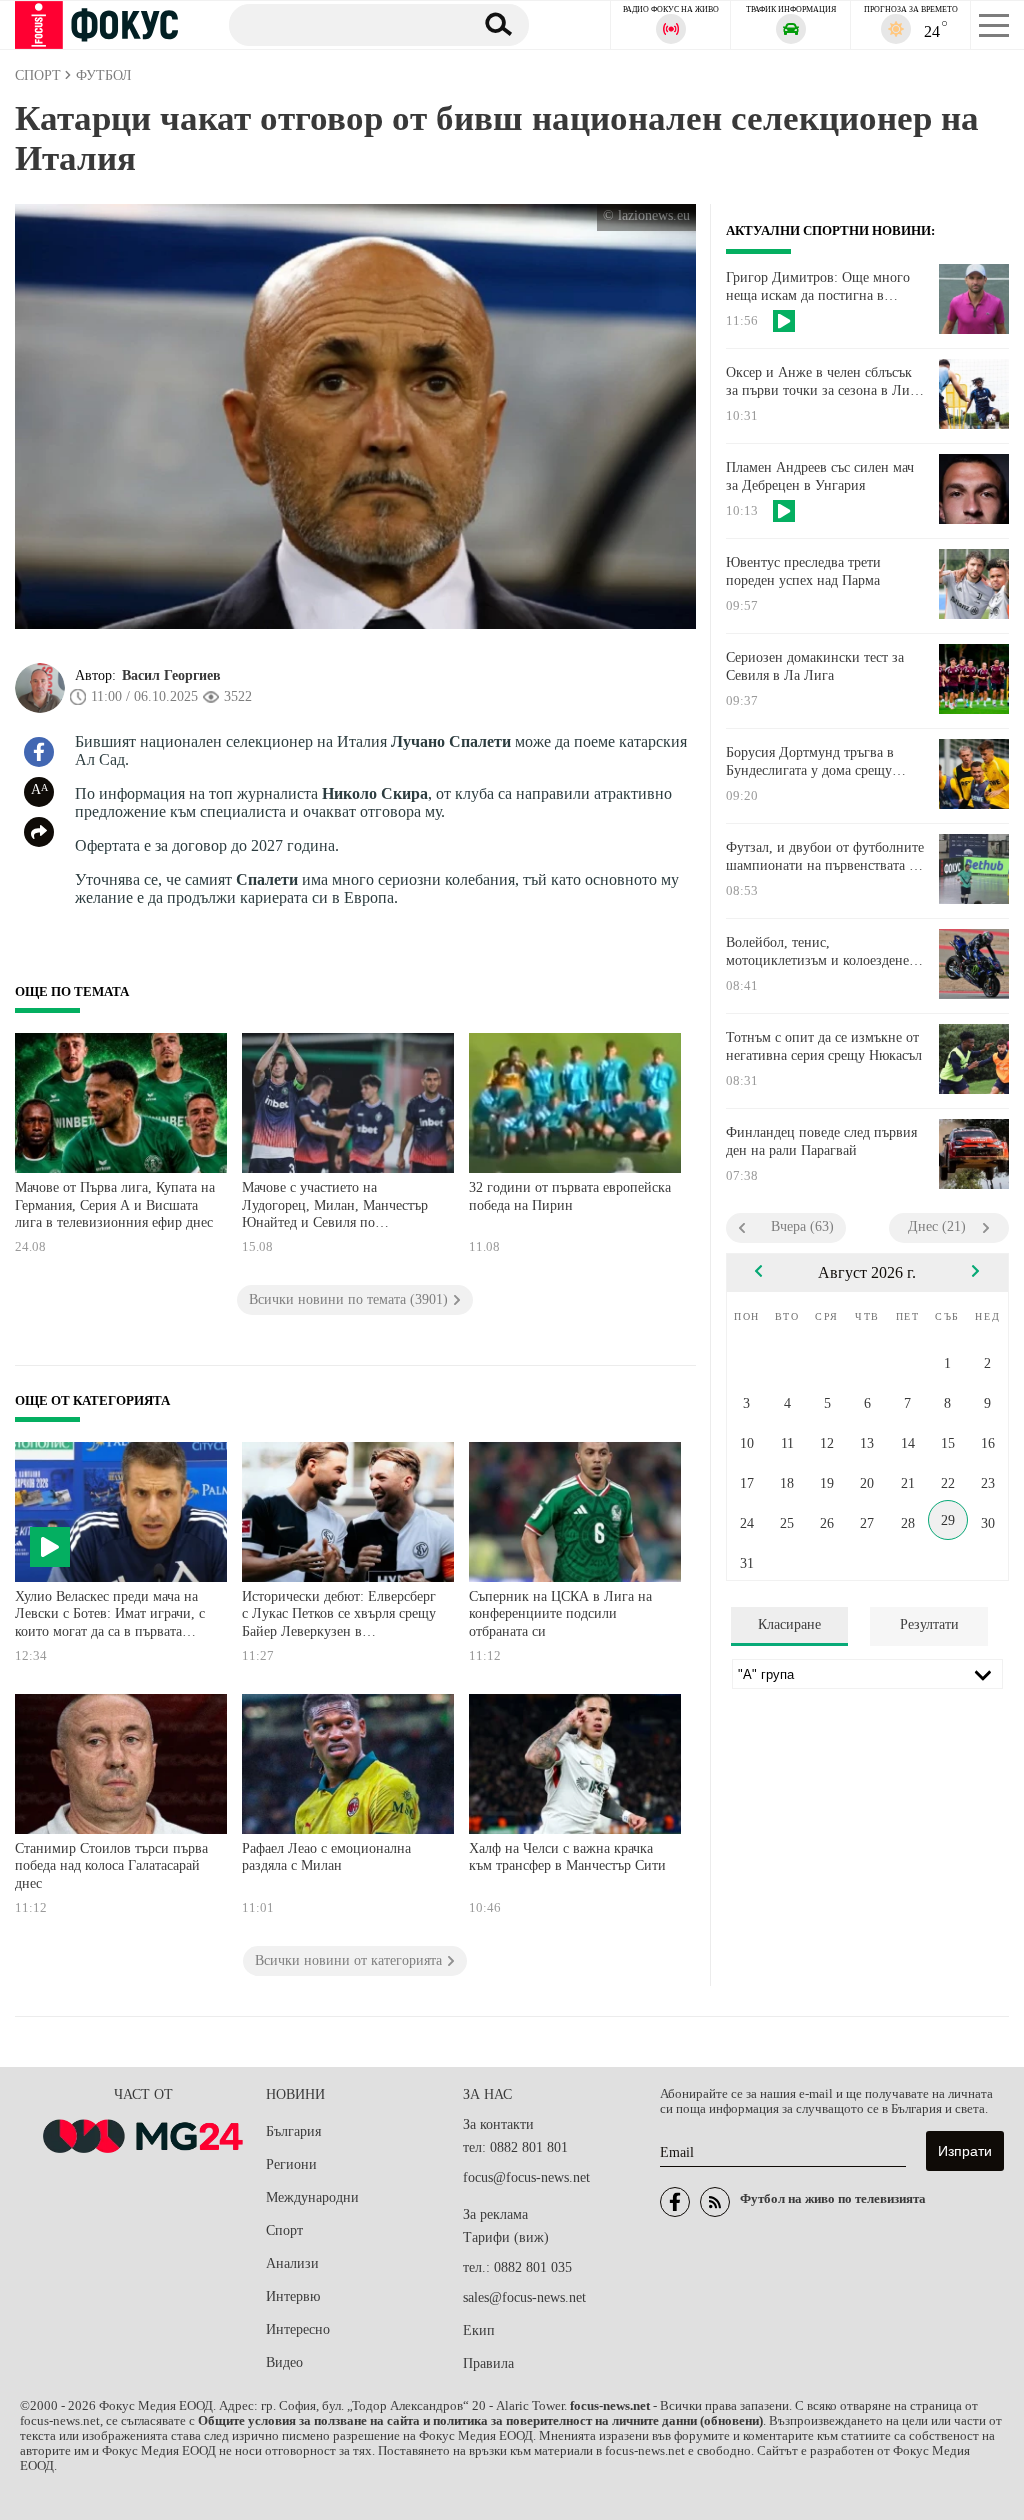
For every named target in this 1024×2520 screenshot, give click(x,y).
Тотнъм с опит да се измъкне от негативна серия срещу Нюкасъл (824, 1046)
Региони (291, 2164)
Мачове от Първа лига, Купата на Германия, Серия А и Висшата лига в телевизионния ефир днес (115, 1205)
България (293, 2131)
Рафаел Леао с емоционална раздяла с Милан (326, 1857)
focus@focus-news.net (526, 2177)
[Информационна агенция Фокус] (675, 2202)
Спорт (284, 2230)
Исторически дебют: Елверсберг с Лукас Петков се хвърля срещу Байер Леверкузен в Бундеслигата (339, 1616)
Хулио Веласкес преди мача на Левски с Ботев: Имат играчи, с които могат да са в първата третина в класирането (110, 1616)
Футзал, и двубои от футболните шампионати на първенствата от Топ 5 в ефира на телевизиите (825, 857)
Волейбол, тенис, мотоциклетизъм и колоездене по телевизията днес (817, 952)
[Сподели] (39, 832)
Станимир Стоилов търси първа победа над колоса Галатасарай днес (111, 1866)
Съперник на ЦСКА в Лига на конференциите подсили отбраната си (560, 1614)
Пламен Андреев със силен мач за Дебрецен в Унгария (820, 476)
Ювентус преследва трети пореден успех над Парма (803, 571)
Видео (284, 2362)
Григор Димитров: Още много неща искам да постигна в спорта (818, 287)
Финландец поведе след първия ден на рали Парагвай (821, 1141)
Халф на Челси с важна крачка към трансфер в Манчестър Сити (567, 1857)
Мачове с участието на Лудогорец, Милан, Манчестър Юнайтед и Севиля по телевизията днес (335, 1207)
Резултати (929, 1624)
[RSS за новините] (715, 2202)
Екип (479, 2330)
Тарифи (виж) (506, 2237)
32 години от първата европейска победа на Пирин (570, 1196)
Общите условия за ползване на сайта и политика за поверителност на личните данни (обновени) (480, 2421)
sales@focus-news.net (524, 2297)
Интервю (293, 2296)
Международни (312, 2197)
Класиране (789, 1624)
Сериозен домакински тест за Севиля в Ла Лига (815, 666)
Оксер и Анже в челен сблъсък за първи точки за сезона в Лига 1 (824, 382)
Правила (488, 2363)
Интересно (298, 2329)
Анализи (292, 2263)
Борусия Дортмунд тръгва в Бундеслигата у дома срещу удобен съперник (810, 762)
